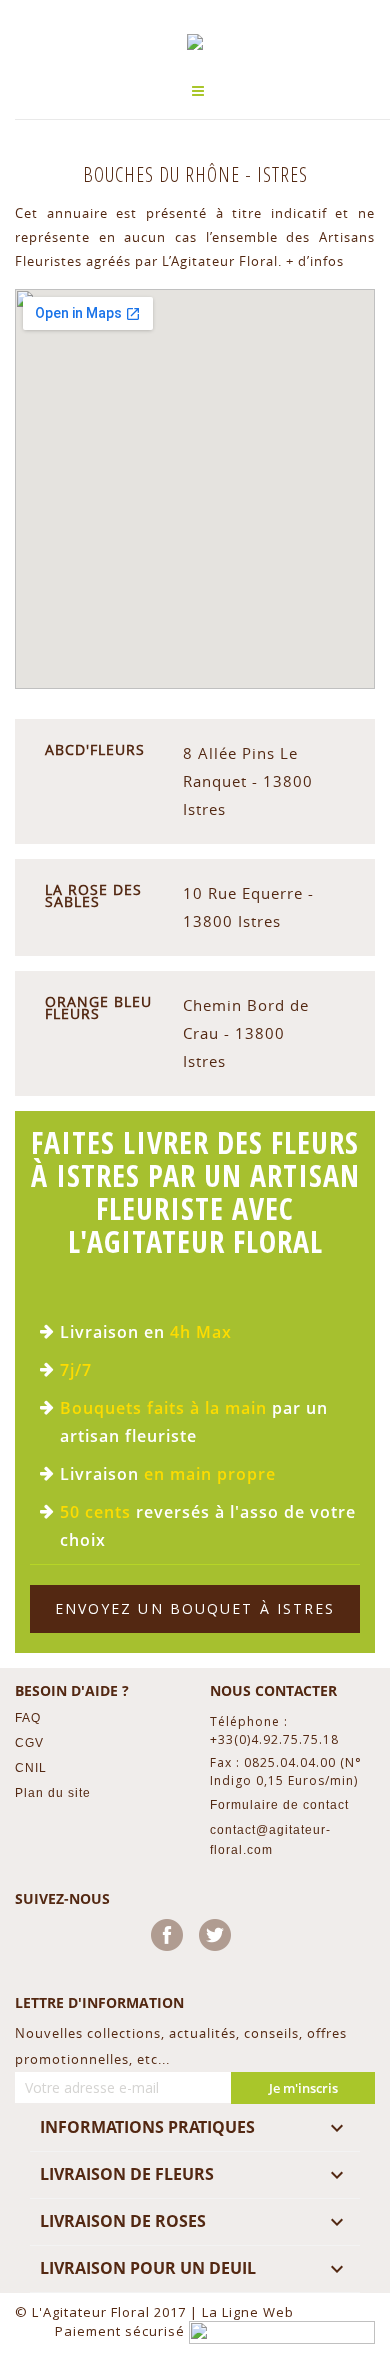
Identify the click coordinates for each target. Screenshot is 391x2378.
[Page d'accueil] (195, 42)
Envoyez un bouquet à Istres (195, 1608)
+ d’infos (315, 261)
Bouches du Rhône (164, 174)
